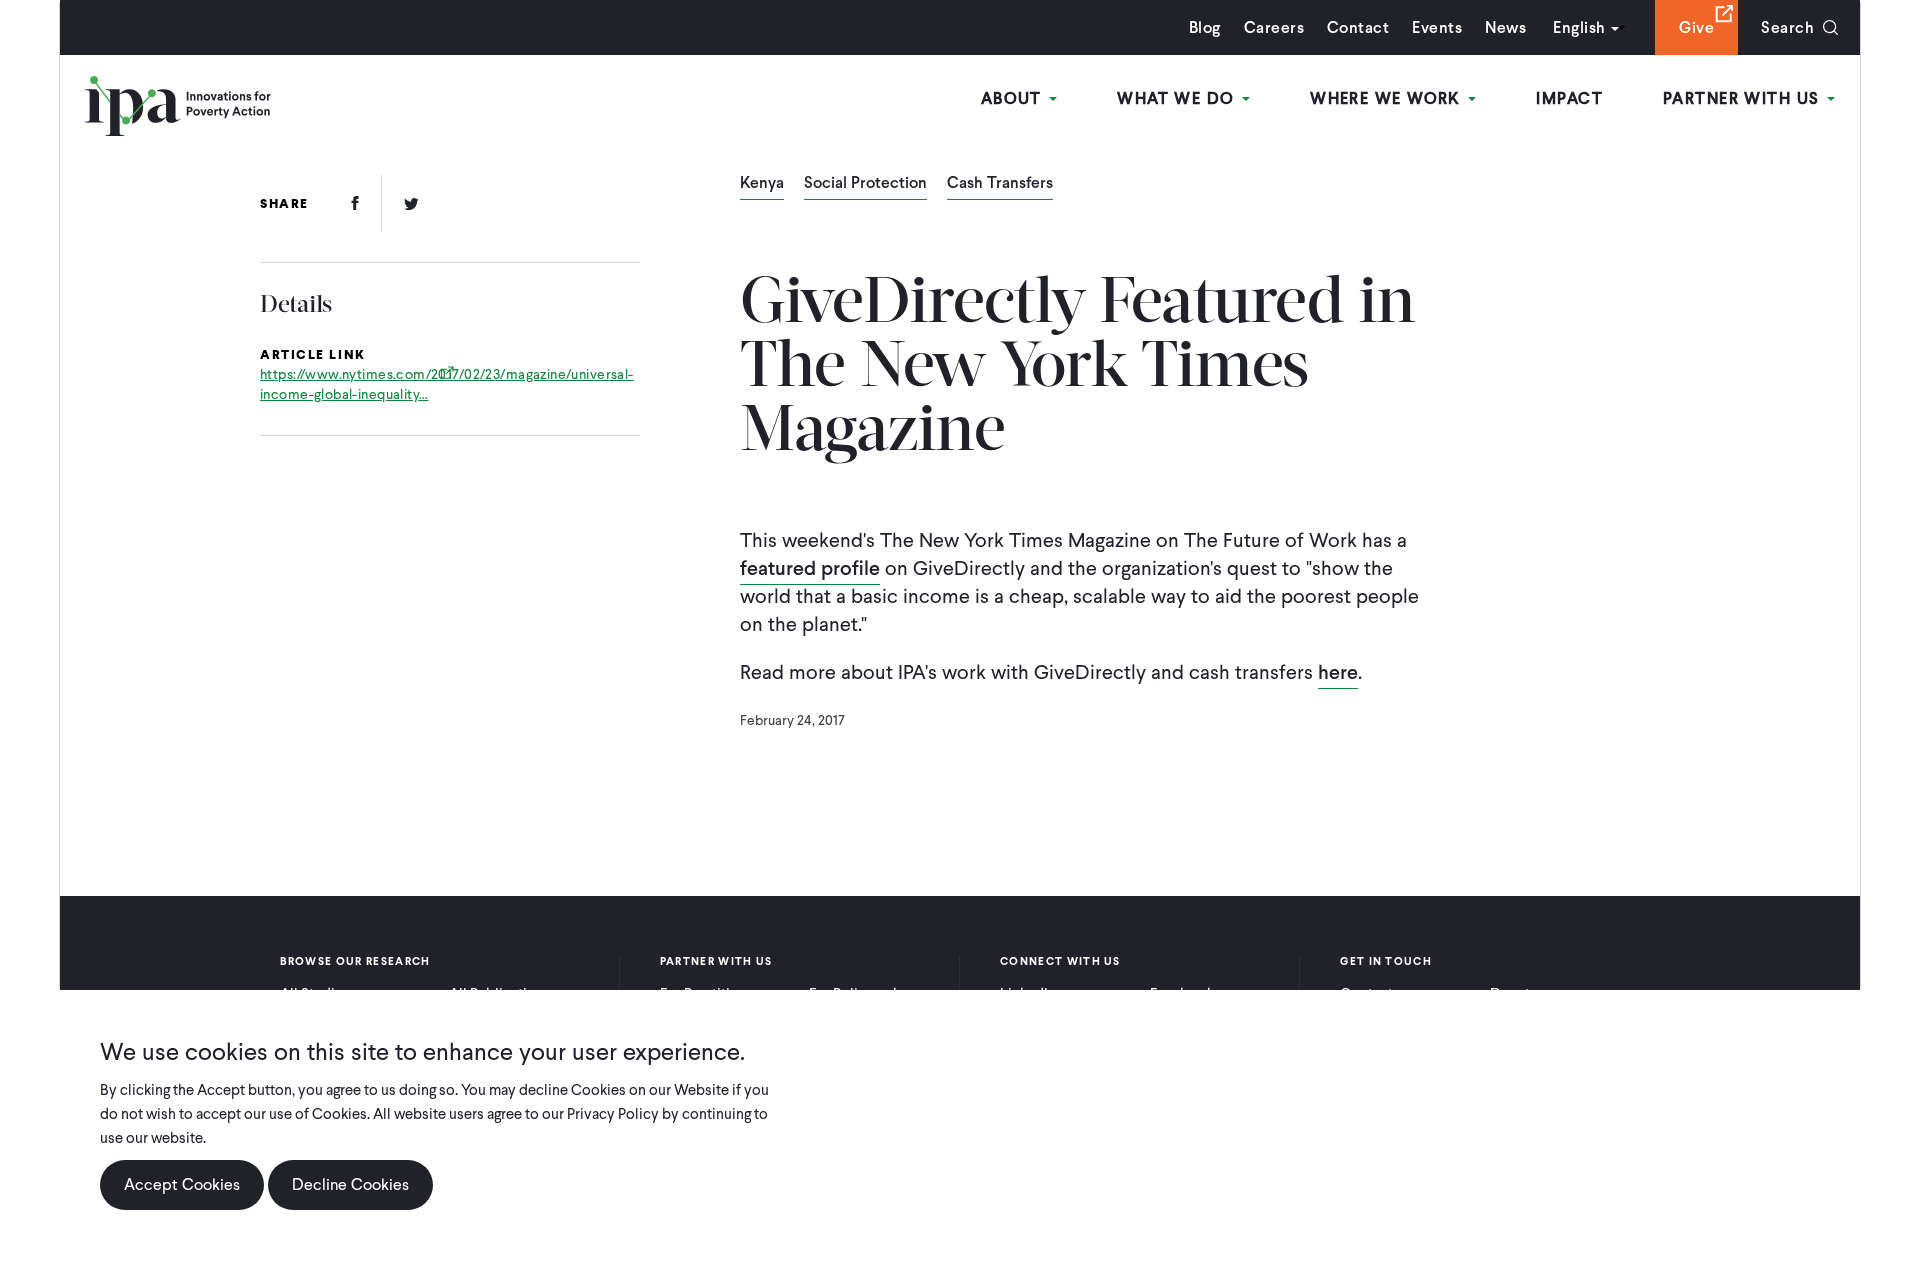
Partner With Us (1744, 98)
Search (1787, 27)
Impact (1569, 98)
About (1014, 98)
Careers (1274, 27)
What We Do (1178, 98)
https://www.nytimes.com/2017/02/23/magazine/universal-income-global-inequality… (447, 384)
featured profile (810, 568)
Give (1696, 27)
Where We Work (1388, 98)
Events (1437, 27)
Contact (1358, 27)
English (1579, 27)
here (1338, 672)
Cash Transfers (1000, 184)
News (1505, 27)
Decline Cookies (350, 1184)
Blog (1205, 27)
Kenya (762, 184)
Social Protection (865, 184)
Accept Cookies (182, 1184)
